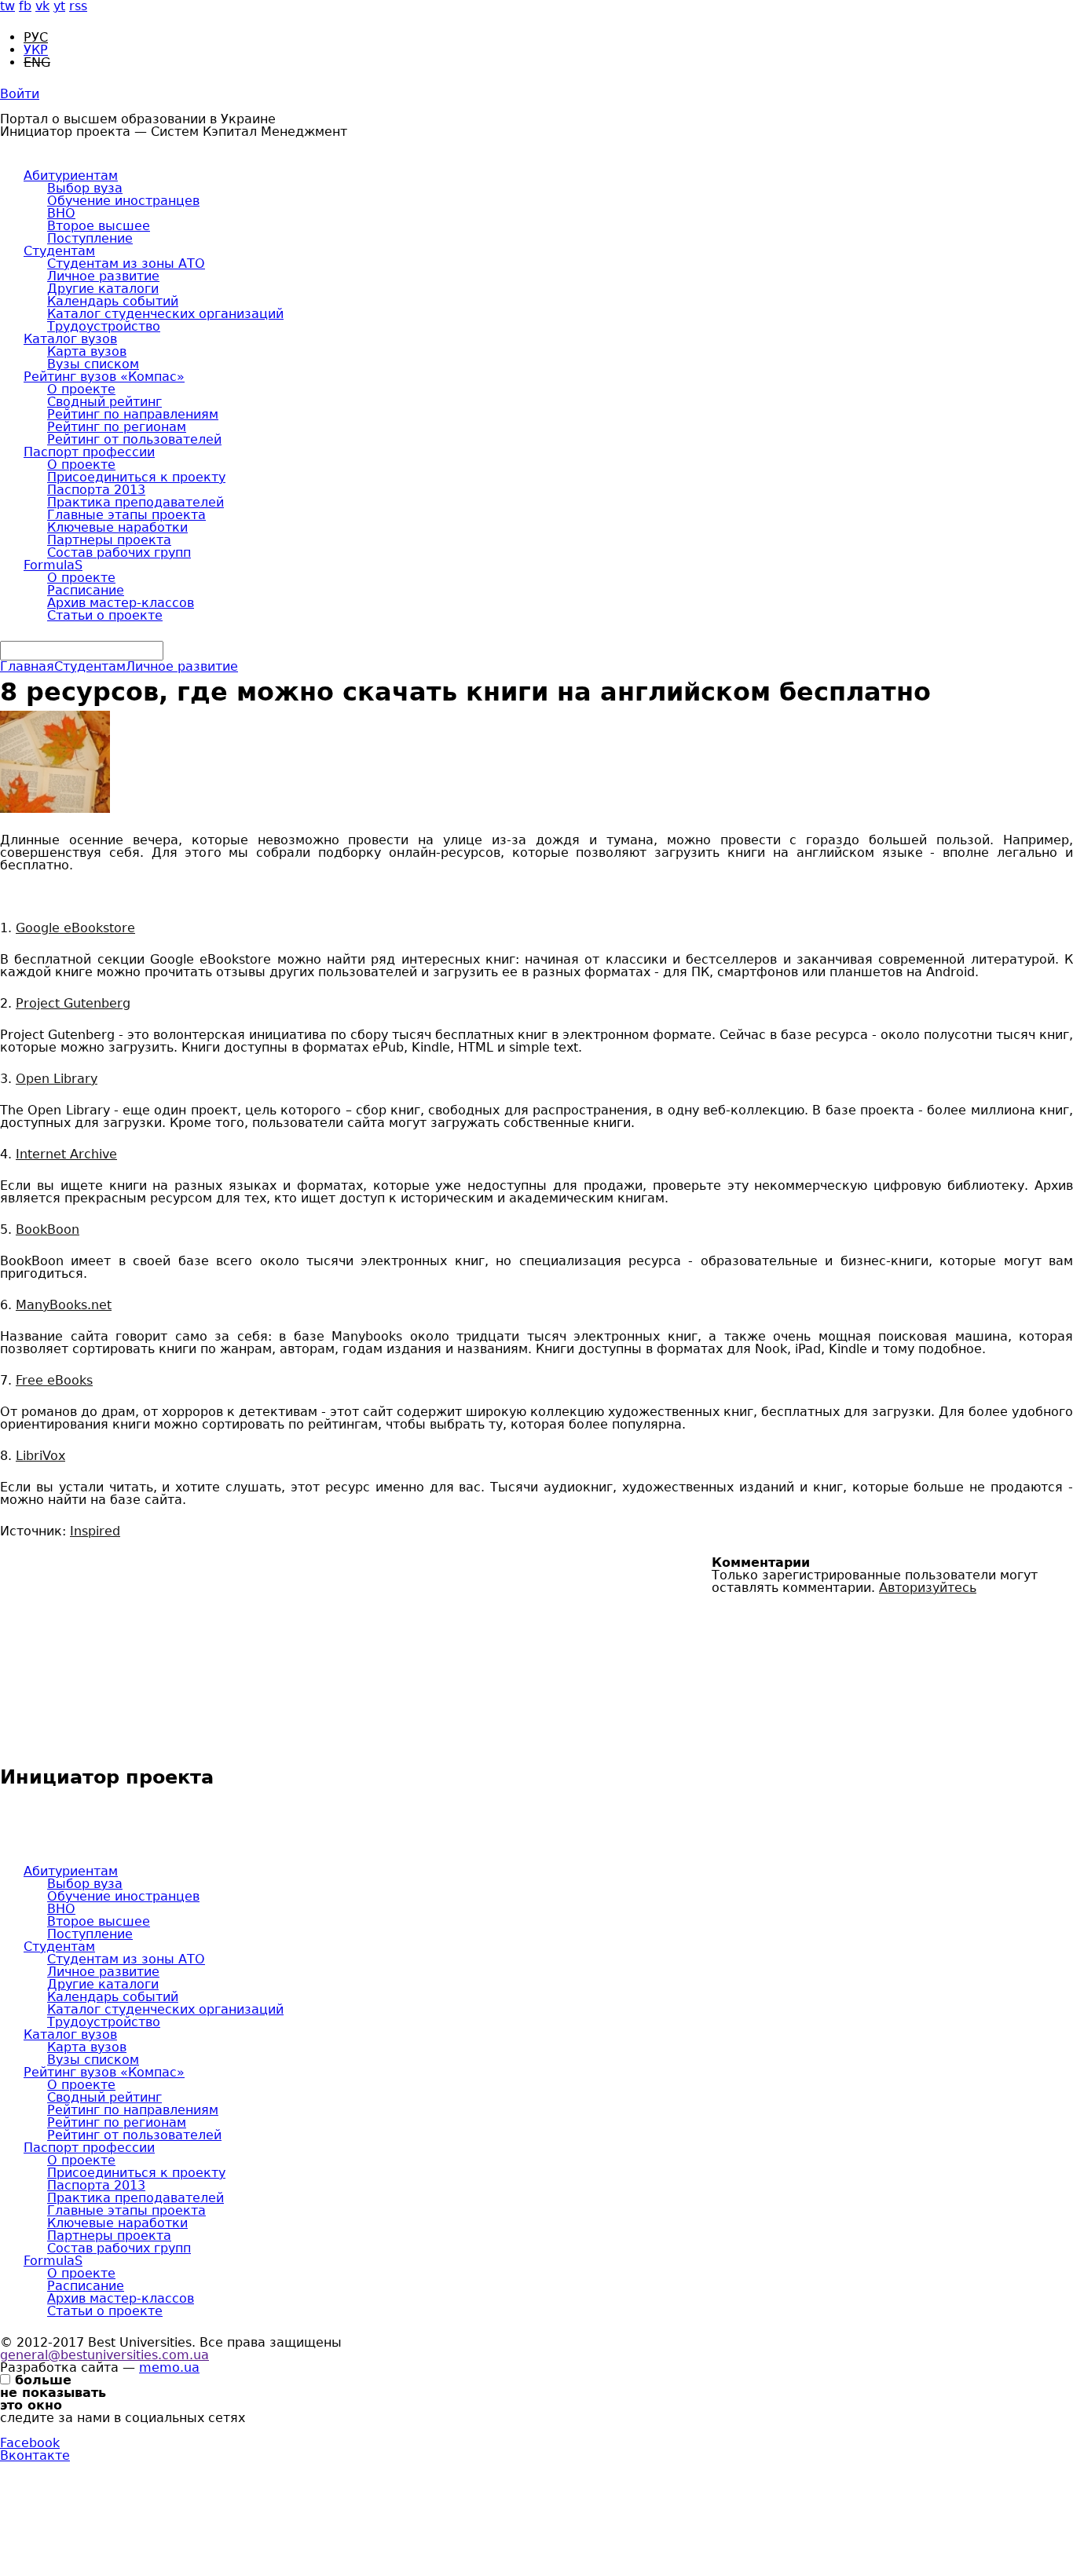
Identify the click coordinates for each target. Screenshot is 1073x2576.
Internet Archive (66, 1154)
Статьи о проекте (105, 615)
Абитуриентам (71, 176)
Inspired (95, 1531)
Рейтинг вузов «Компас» (104, 377)
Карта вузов (87, 351)
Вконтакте (35, 2455)
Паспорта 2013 (96, 490)
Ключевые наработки (117, 527)
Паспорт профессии (89, 452)
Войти (20, 94)
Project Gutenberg (73, 1003)
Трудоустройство (104, 326)
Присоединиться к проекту (136, 477)
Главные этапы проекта (126, 515)
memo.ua (169, 2367)
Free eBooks (54, 1380)
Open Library (57, 1079)
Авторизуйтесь (928, 1588)
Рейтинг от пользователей (134, 439)
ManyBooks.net (64, 1305)
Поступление (90, 238)
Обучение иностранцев (123, 201)
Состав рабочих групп (119, 553)
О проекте (81, 389)
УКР (36, 50)
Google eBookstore (75, 928)
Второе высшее (99, 226)
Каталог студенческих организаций (165, 314)
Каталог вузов (70, 339)
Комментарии (761, 1563)
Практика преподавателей (135, 502)
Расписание (86, 590)
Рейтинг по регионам (117, 427)
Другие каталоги (103, 289)
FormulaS (53, 565)
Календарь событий (113, 301)
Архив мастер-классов (121, 603)
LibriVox (40, 1456)
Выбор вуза (85, 188)
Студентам (59, 251)
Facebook (30, 2443)
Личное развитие (103, 276)
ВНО (61, 213)
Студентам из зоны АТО (126, 263)
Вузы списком (93, 364)
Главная (27, 666)
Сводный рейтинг (104, 402)
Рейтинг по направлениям (133, 414)
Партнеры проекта (109, 540)
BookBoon (48, 1229)
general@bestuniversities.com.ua (104, 2355)
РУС (36, 37)
